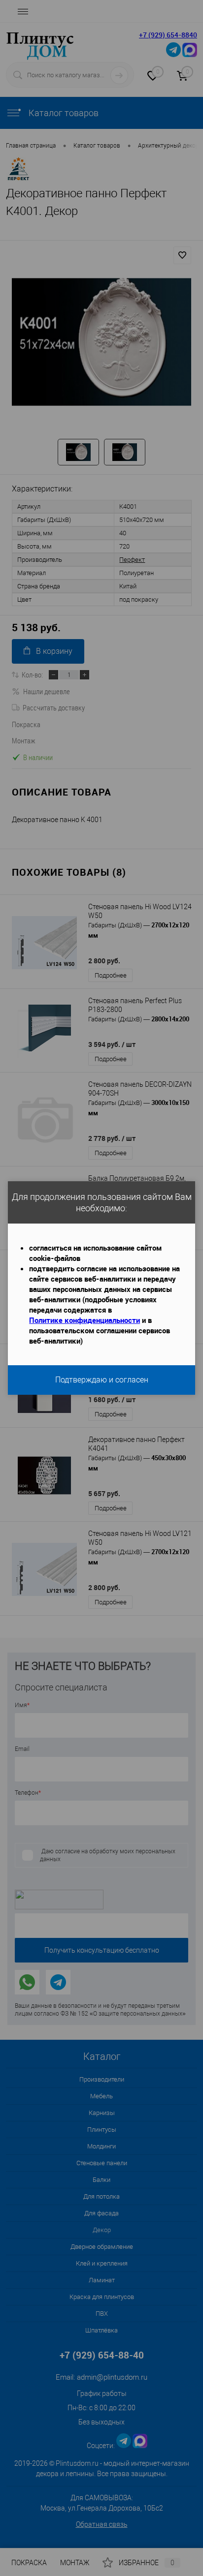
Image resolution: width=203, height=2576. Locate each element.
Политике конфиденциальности (85, 1320)
